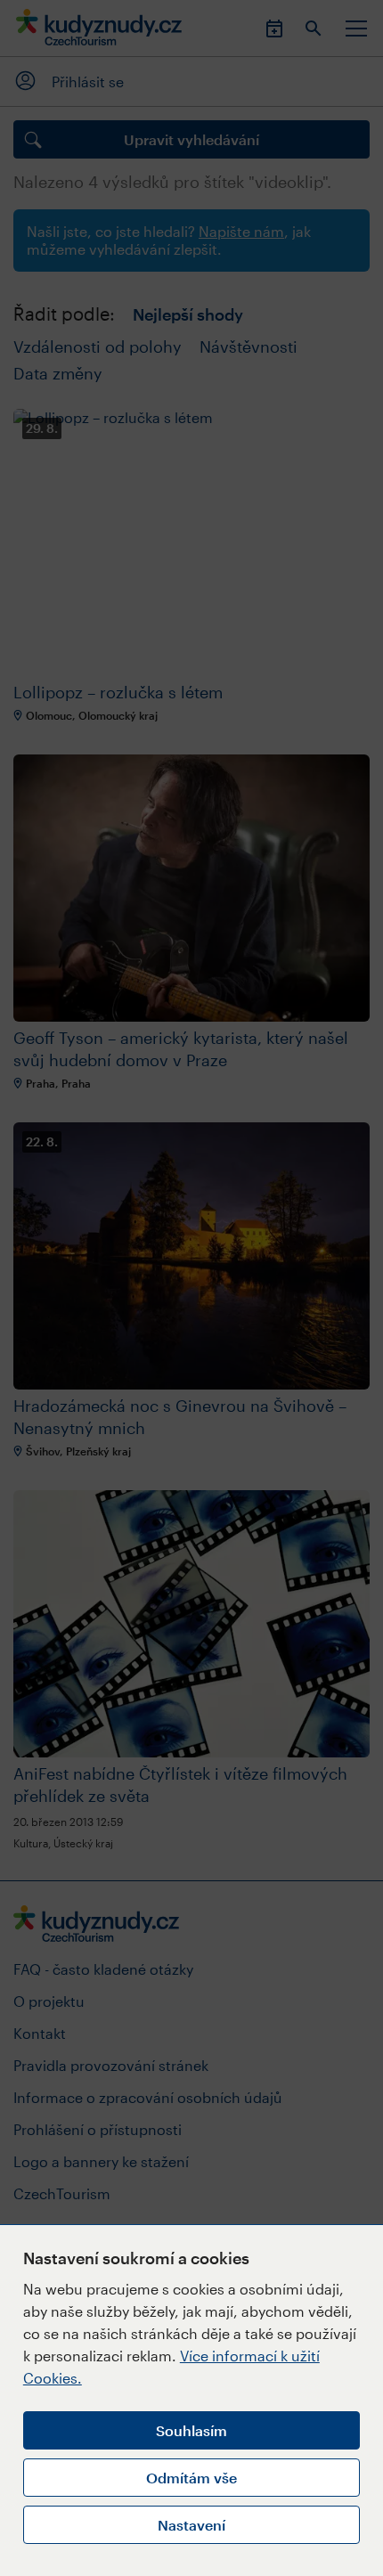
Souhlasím (191, 2430)
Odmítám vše (191, 2478)
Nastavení (191, 2525)
